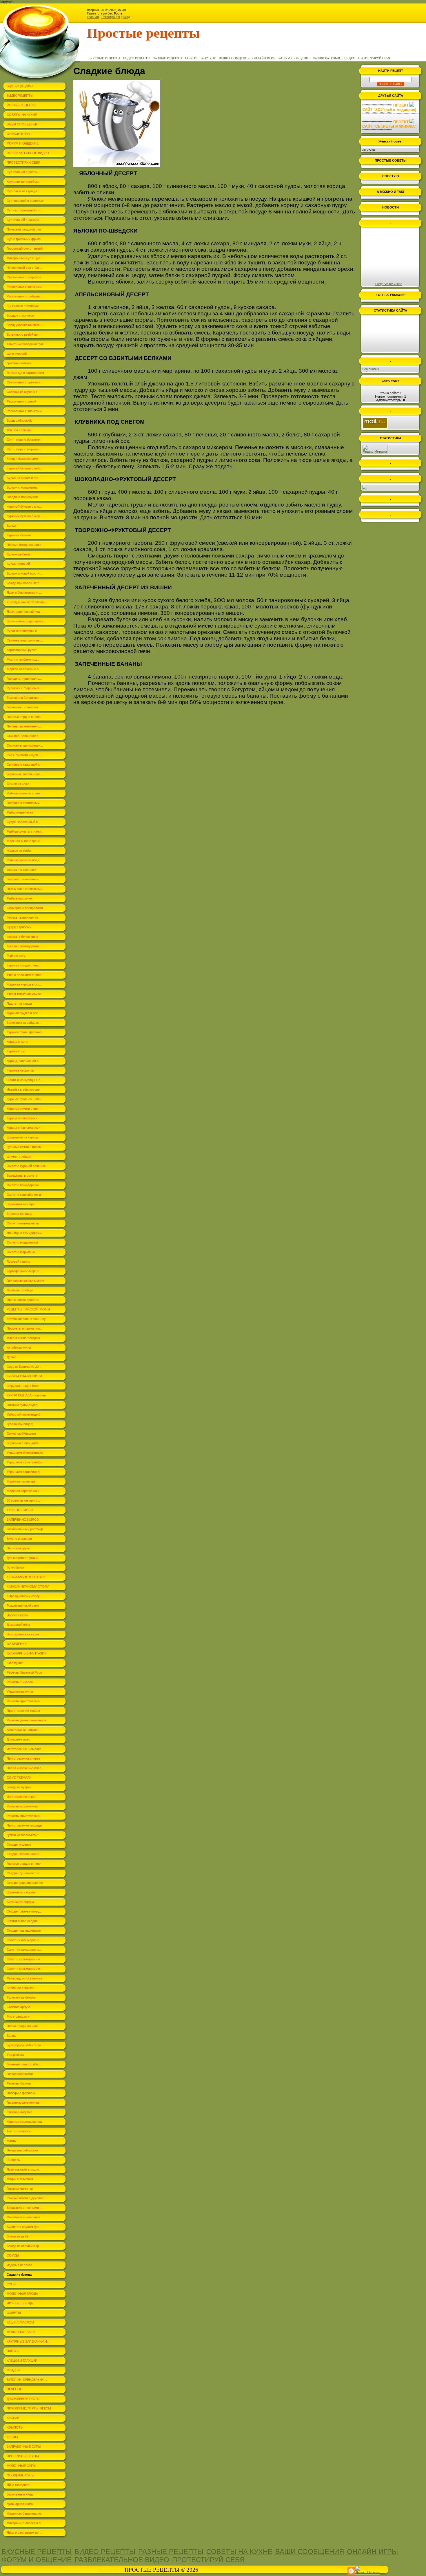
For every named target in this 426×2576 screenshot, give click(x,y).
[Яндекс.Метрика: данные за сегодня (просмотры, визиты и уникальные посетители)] (375, 449)
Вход (126, 17)
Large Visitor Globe (389, 284)
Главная (93, 17)
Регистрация (111, 17)
